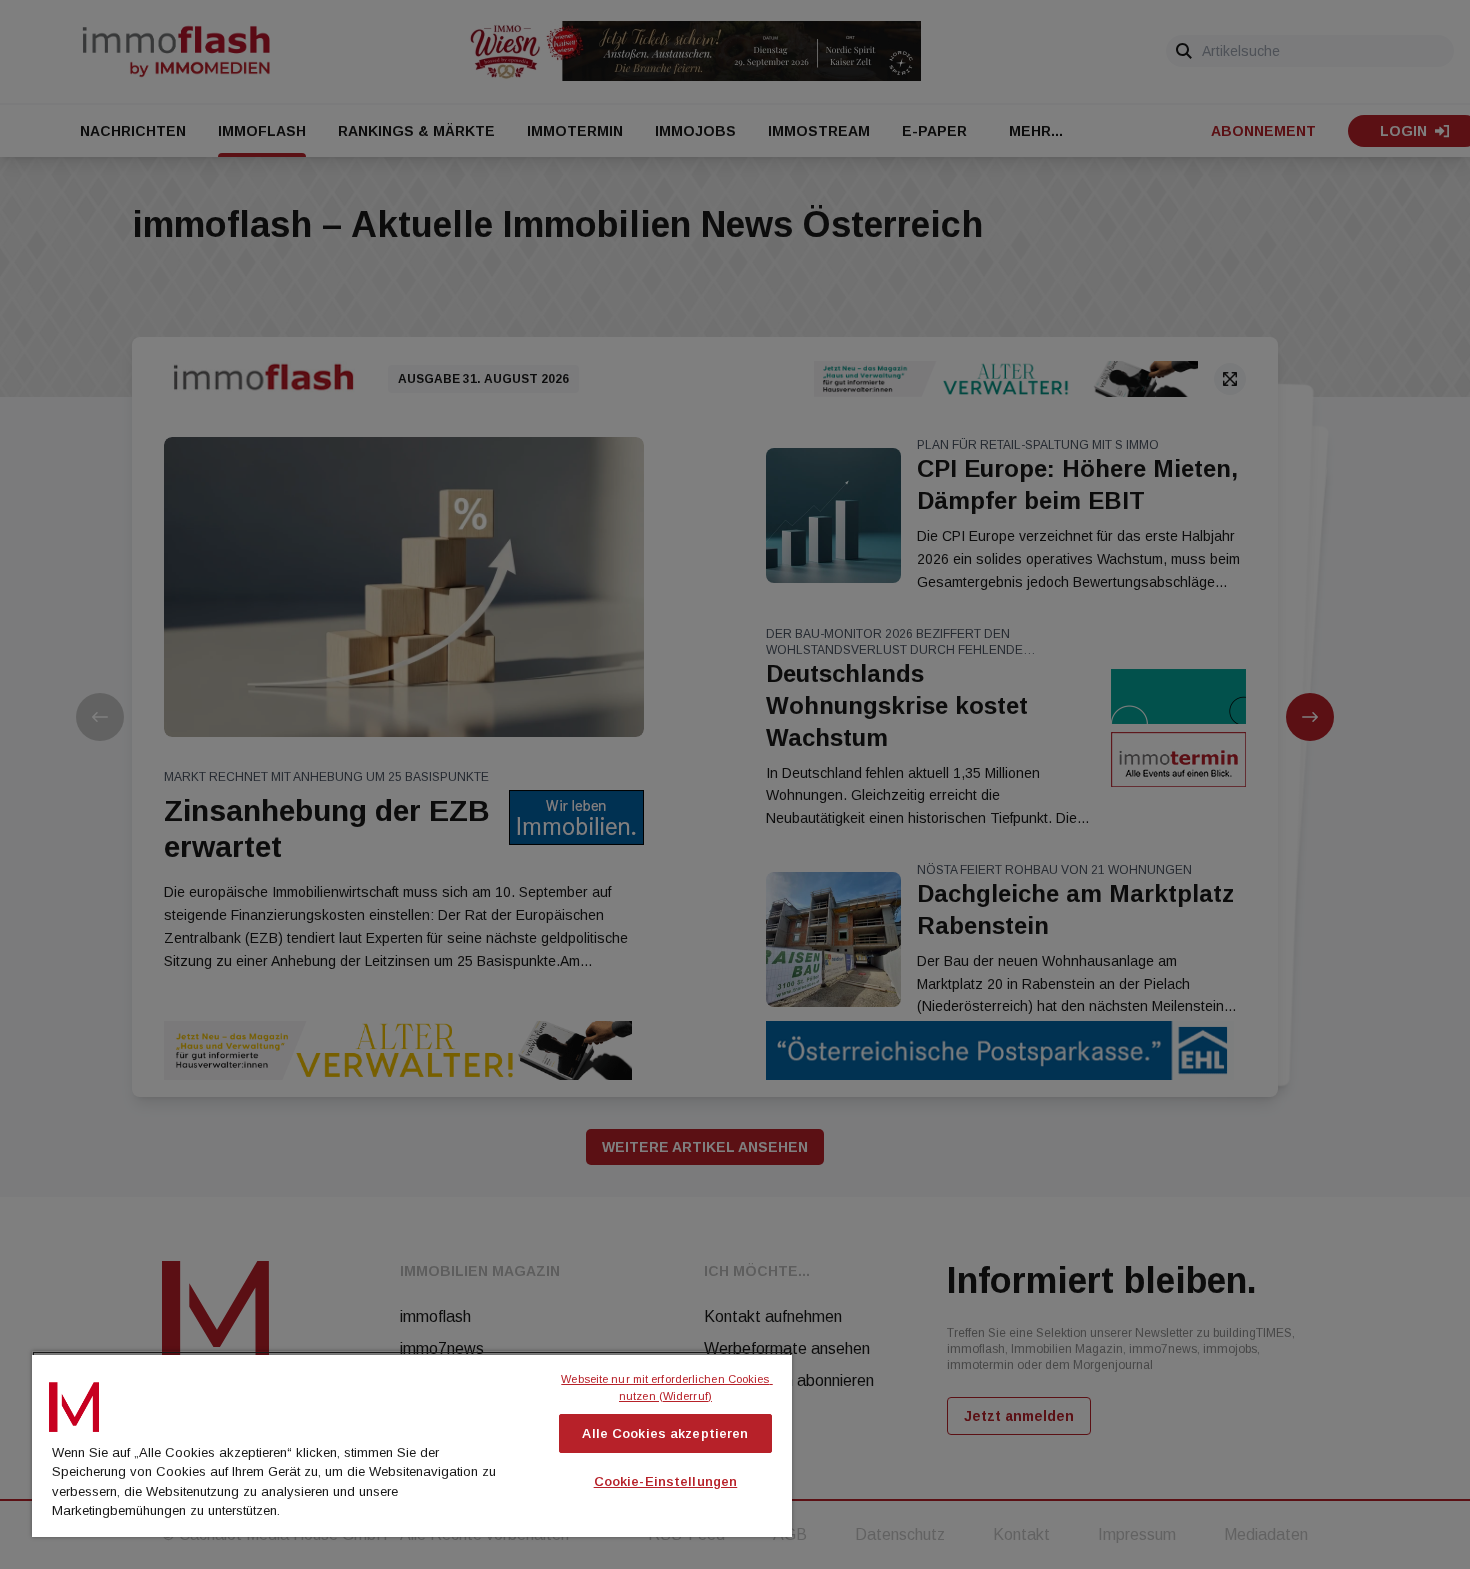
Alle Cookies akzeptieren (665, 1433)
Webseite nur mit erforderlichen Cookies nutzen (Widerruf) (666, 1387)
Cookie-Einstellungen (666, 1481)
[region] (412, 1444)
